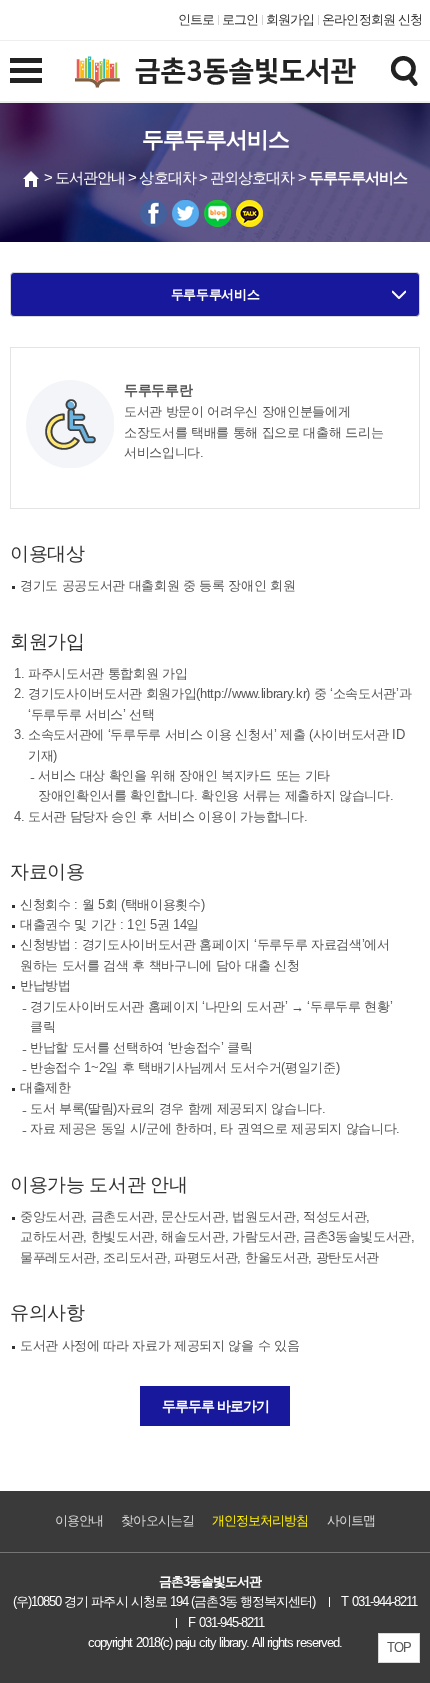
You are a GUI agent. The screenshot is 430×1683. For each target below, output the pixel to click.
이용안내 (79, 1520)
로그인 (240, 19)
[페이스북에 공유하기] (153, 213)
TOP (399, 1647)
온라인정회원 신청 (372, 19)
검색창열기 (404, 70)
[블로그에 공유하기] (217, 213)
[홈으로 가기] (32, 179)
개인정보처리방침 (260, 1520)
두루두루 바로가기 (215, 1406)
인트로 (196, 19)
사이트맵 (351, 1520)
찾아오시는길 (157, 1520)
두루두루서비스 (215, 294)
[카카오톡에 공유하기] (249, 213)
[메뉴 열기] (26, 70)
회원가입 (290, 19)
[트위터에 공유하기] (185, 213)
